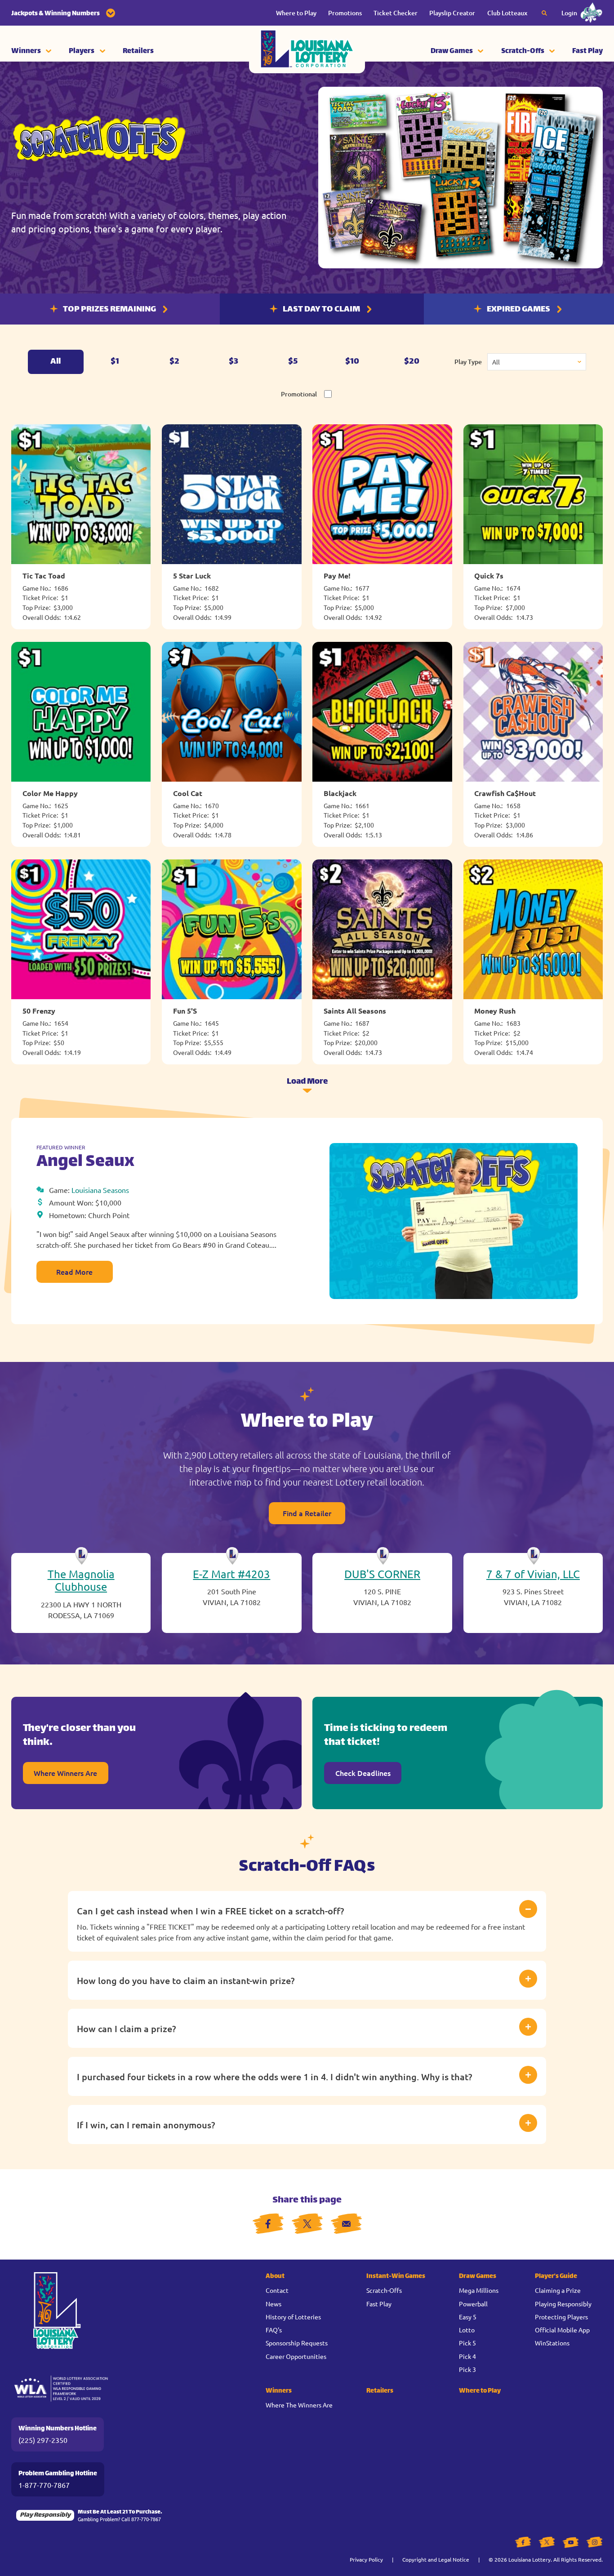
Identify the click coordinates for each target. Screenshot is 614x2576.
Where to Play (296, 13)
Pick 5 (467, 2343)
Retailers (138, 51)
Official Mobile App (562, 2330)
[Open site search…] (544, 13)
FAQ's (274, 2330)
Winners (26, 51)
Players (82, 51)
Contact (277, 2290)
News (274, 2304)
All (56, 362)
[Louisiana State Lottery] (307, 52)
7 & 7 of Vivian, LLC (533, 1574)
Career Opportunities (296, 2356)
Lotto (467, 2330)
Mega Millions (479, 2290)
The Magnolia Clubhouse (81, 1580)
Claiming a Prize (558, 2290)
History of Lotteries (293, 2317)
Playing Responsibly (563, 2304)
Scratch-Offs (523, 51)
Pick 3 (467, 2369)
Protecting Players (561, 2317)
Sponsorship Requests (297, 2343)
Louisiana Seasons (100, 1190)
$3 (234, 362)
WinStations (552, 2343)
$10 (352, 362)
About (275, 2276)
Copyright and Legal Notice (436, 2559)
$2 (174, 362)
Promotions (345, 13)
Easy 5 (468, 2317)
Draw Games (452, 51)
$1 (115, 362)
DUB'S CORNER (382, 1574)
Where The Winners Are (299, 2405)
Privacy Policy (366, 2559)
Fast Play (587, 51)
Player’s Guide (556, 2276)
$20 (412, 362)
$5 (293, 362)
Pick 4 (467, 2356)
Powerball (473, 2304)
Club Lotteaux (507, 13)
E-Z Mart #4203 (231, 1574)
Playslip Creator (452, 13)
